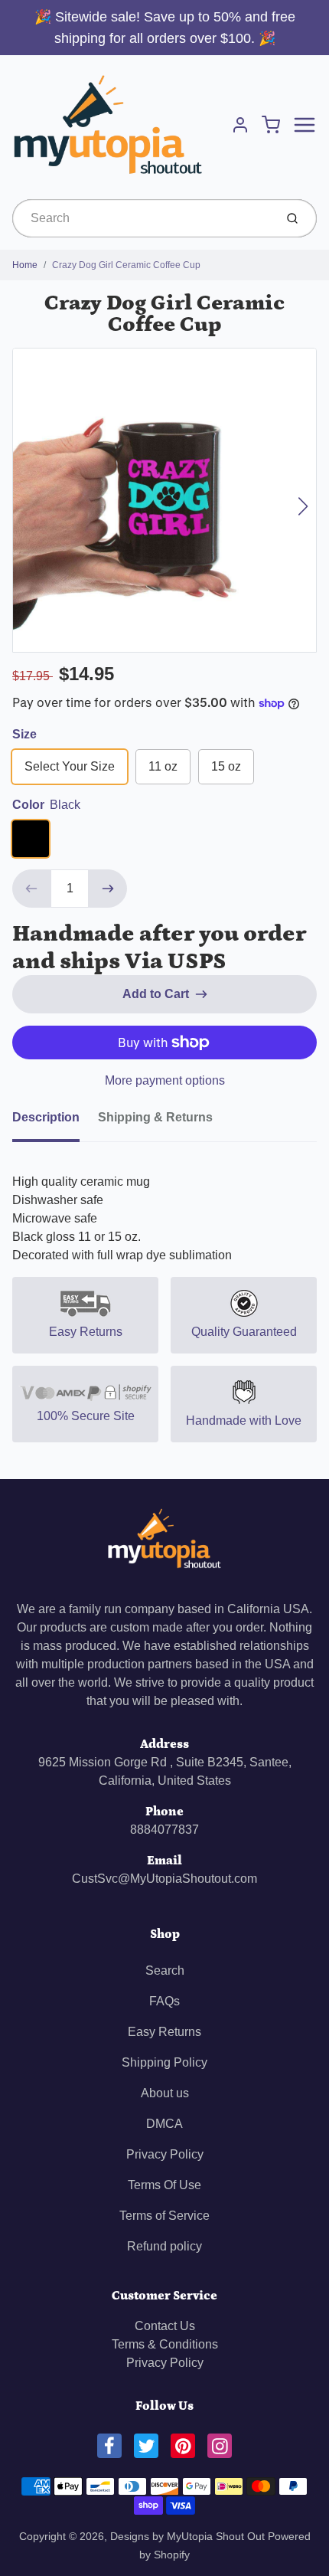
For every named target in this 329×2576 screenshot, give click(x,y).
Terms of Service (164, 2216)
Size (24, 734)
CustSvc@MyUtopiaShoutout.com (164, 1879)
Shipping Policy (164, 2062)
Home (25, 265)
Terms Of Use (164, 2185)
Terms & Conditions (165, 2344)
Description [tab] (46, 1117)
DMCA (164, 2124)
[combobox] (142, 218)
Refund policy (164, 2246)
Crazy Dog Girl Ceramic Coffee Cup (126, 265)
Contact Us (165, 2326)
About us (165, 2093)
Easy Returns (164, 2032)
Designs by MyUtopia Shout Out (187, 2536)
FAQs (164, 2001)
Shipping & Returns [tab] (155, 1117)
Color (46, 805)
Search (165, 1970)
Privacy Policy (165, 2154)
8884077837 (164, 1830)
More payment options (165, 1080)
